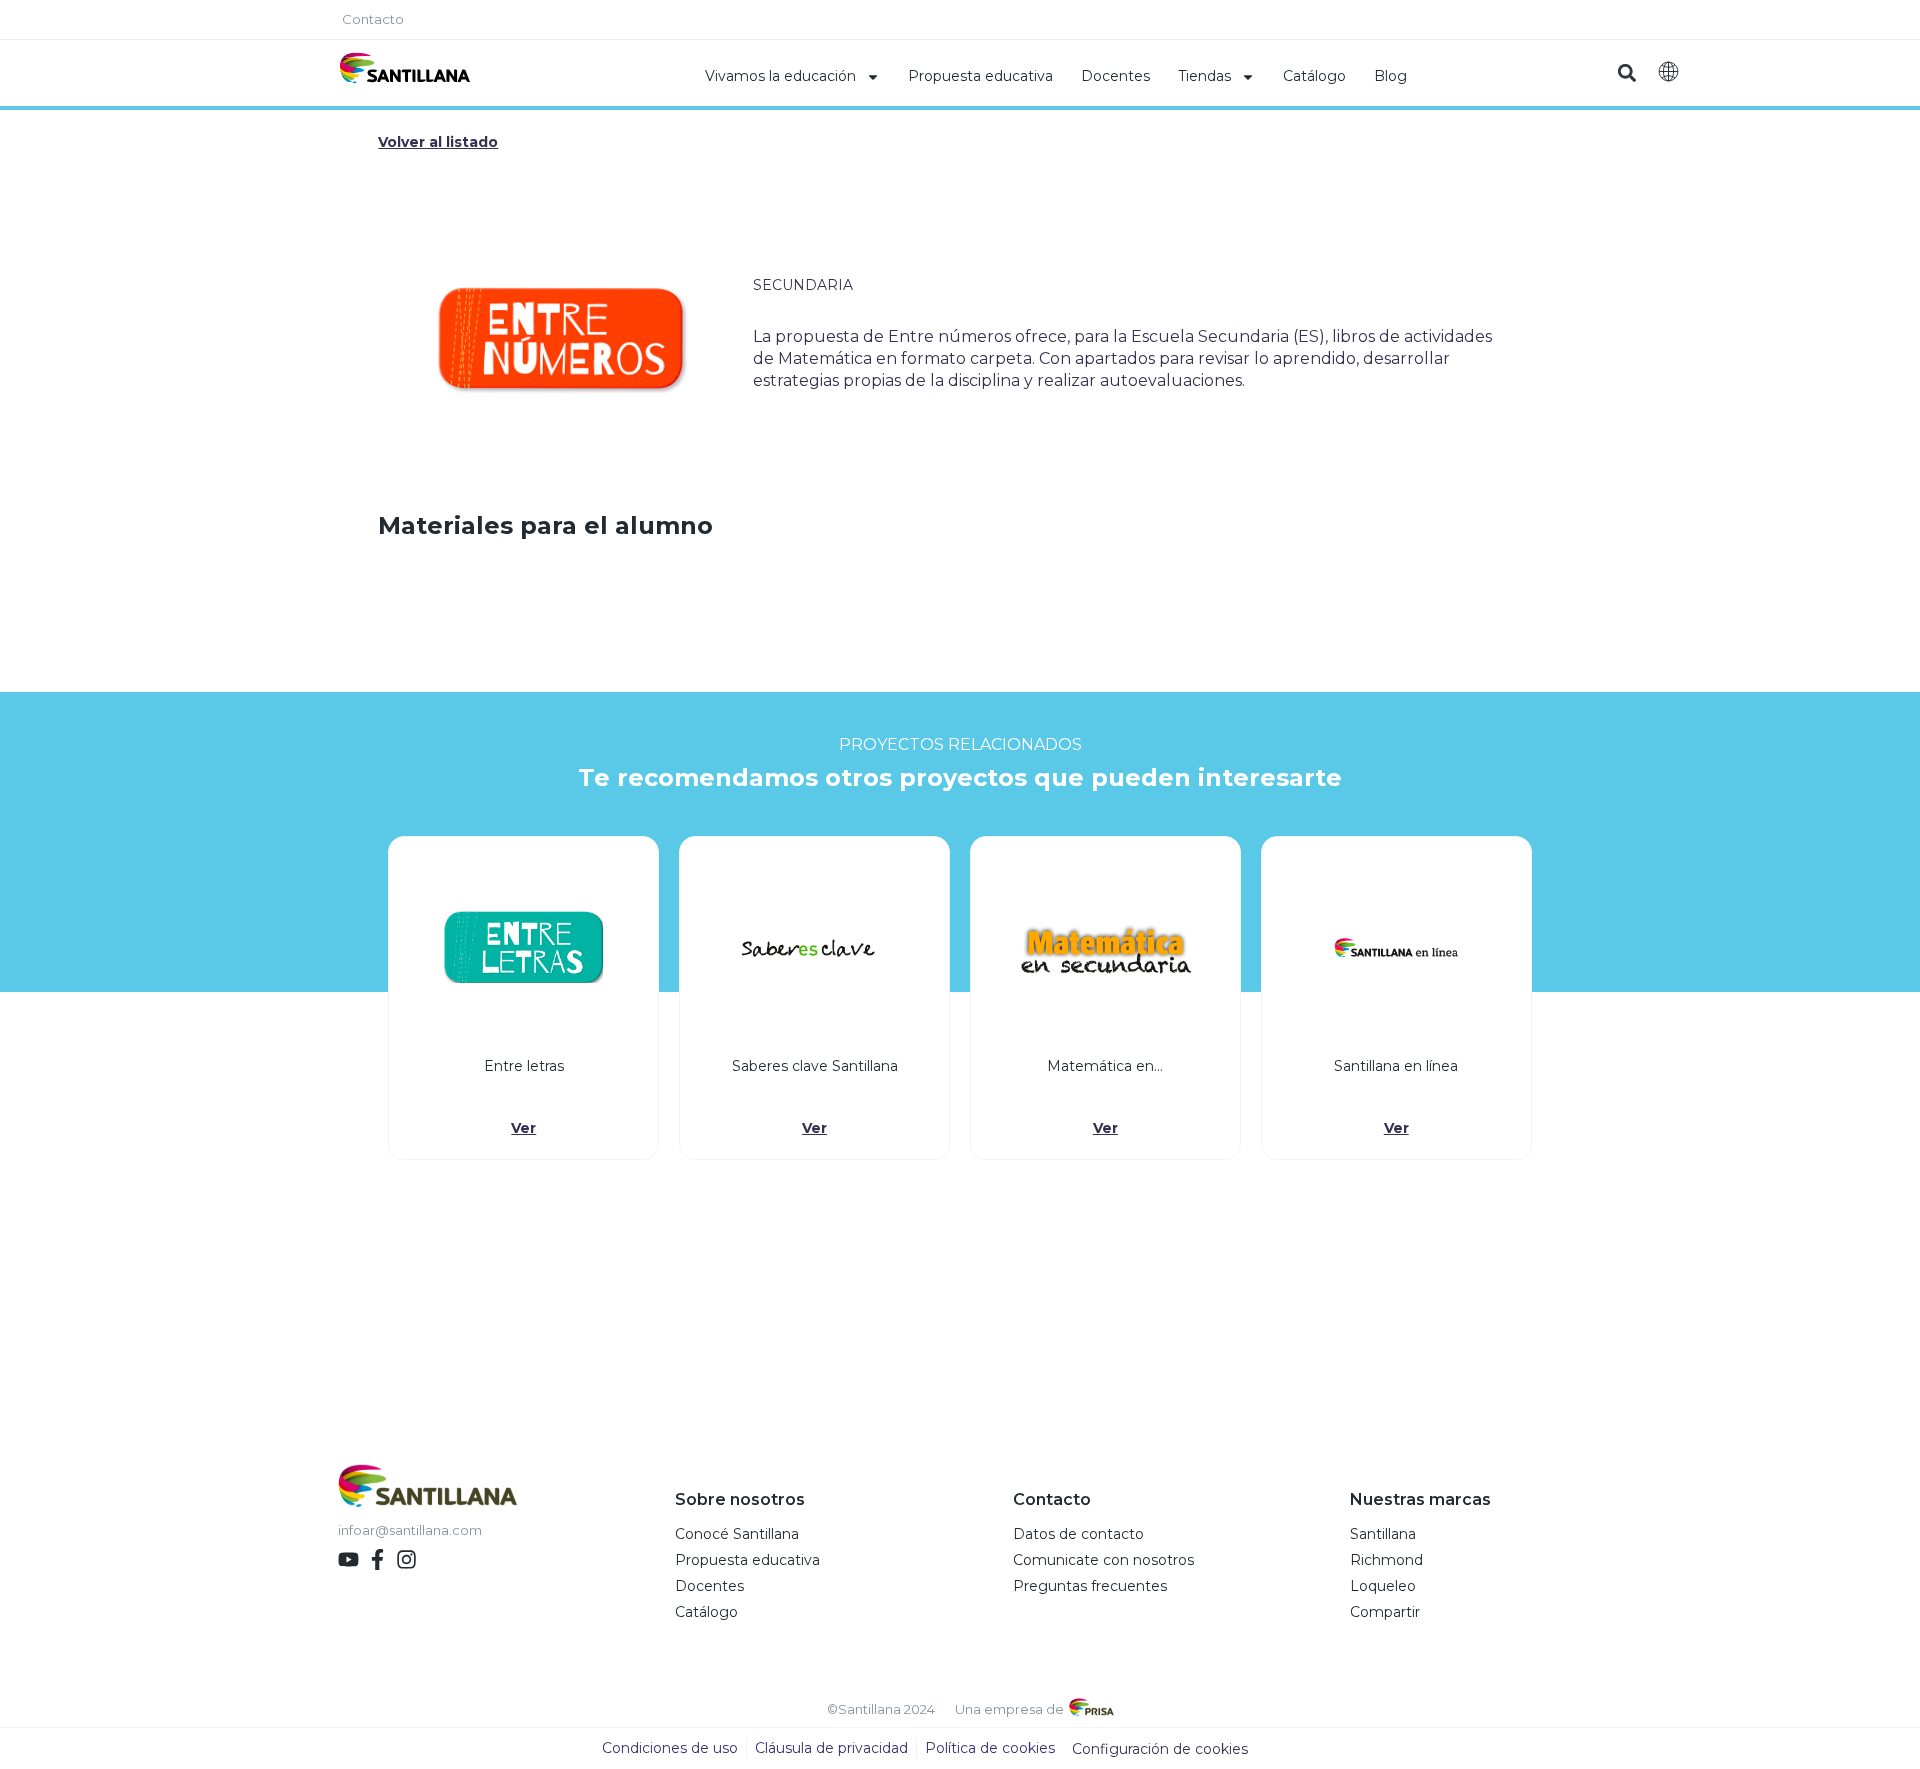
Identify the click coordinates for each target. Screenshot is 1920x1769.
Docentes (1115, 76)
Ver (523, 1128)
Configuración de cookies (1160, 1749)
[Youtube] (348, 1559)
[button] (1626, 73)
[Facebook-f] (377, 1559)
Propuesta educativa (980, 76)
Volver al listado (438, 142)
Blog (1390, 76)
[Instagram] (406, 1559)
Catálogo (1314, 76)
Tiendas (1204, 76)
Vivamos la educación (780, 76)
